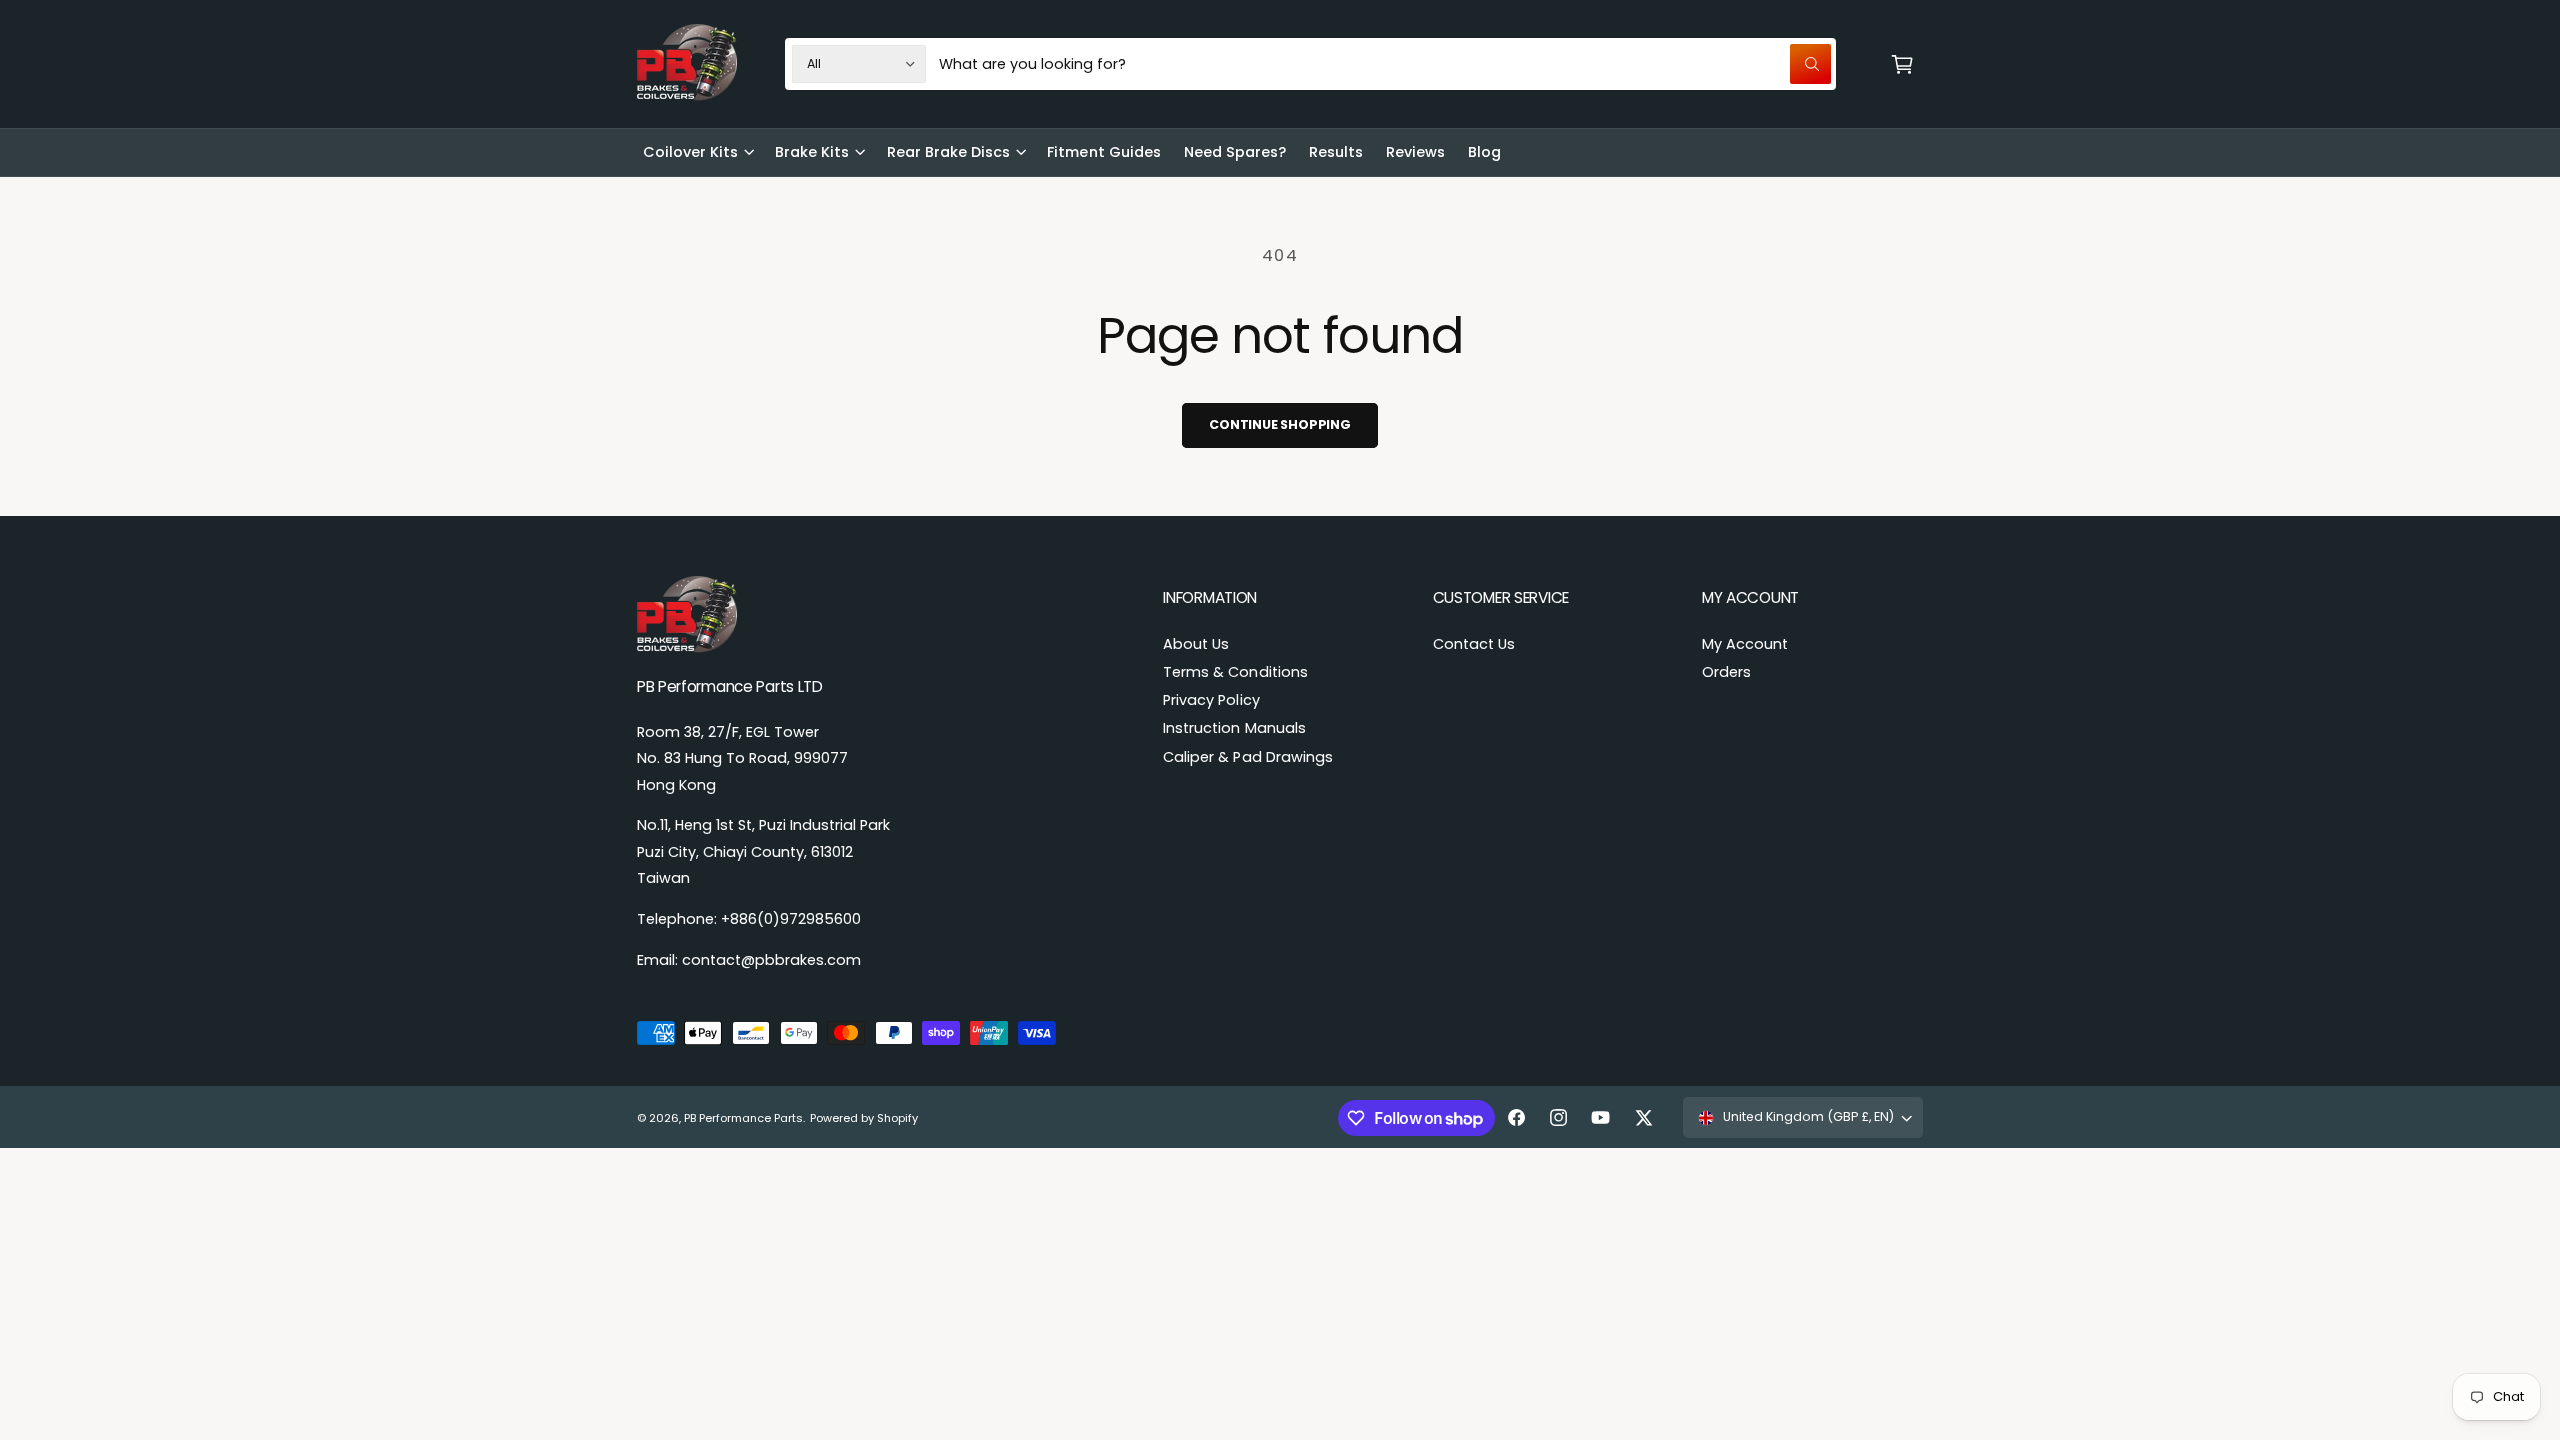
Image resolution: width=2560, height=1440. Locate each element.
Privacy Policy (1211, 700)
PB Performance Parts (743, 1118)
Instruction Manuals (1234, 728)
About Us (1196, 644)
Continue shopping (1280, 424)
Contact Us (1474, 644)
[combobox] (1385, 64)
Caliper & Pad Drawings (1247, 757)
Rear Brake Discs (948, 152)
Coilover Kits (690, 152)
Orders (1726, 672)
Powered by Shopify (864, 1118)
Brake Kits (812, 152)
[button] (1902, 64)
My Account (1745, 644)
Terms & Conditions (1235, 672)
